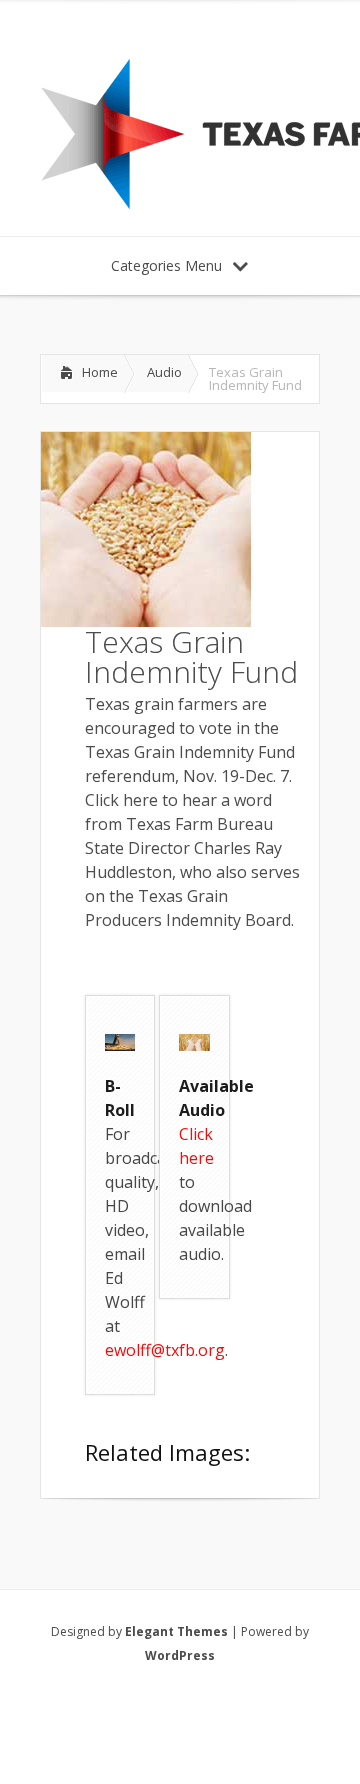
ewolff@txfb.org (165, 1350)
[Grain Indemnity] (120, 1045)
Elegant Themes (176, 1631)
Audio (164, 372)
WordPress (180, 1655)
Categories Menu (166, 265)
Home (100, 372)
